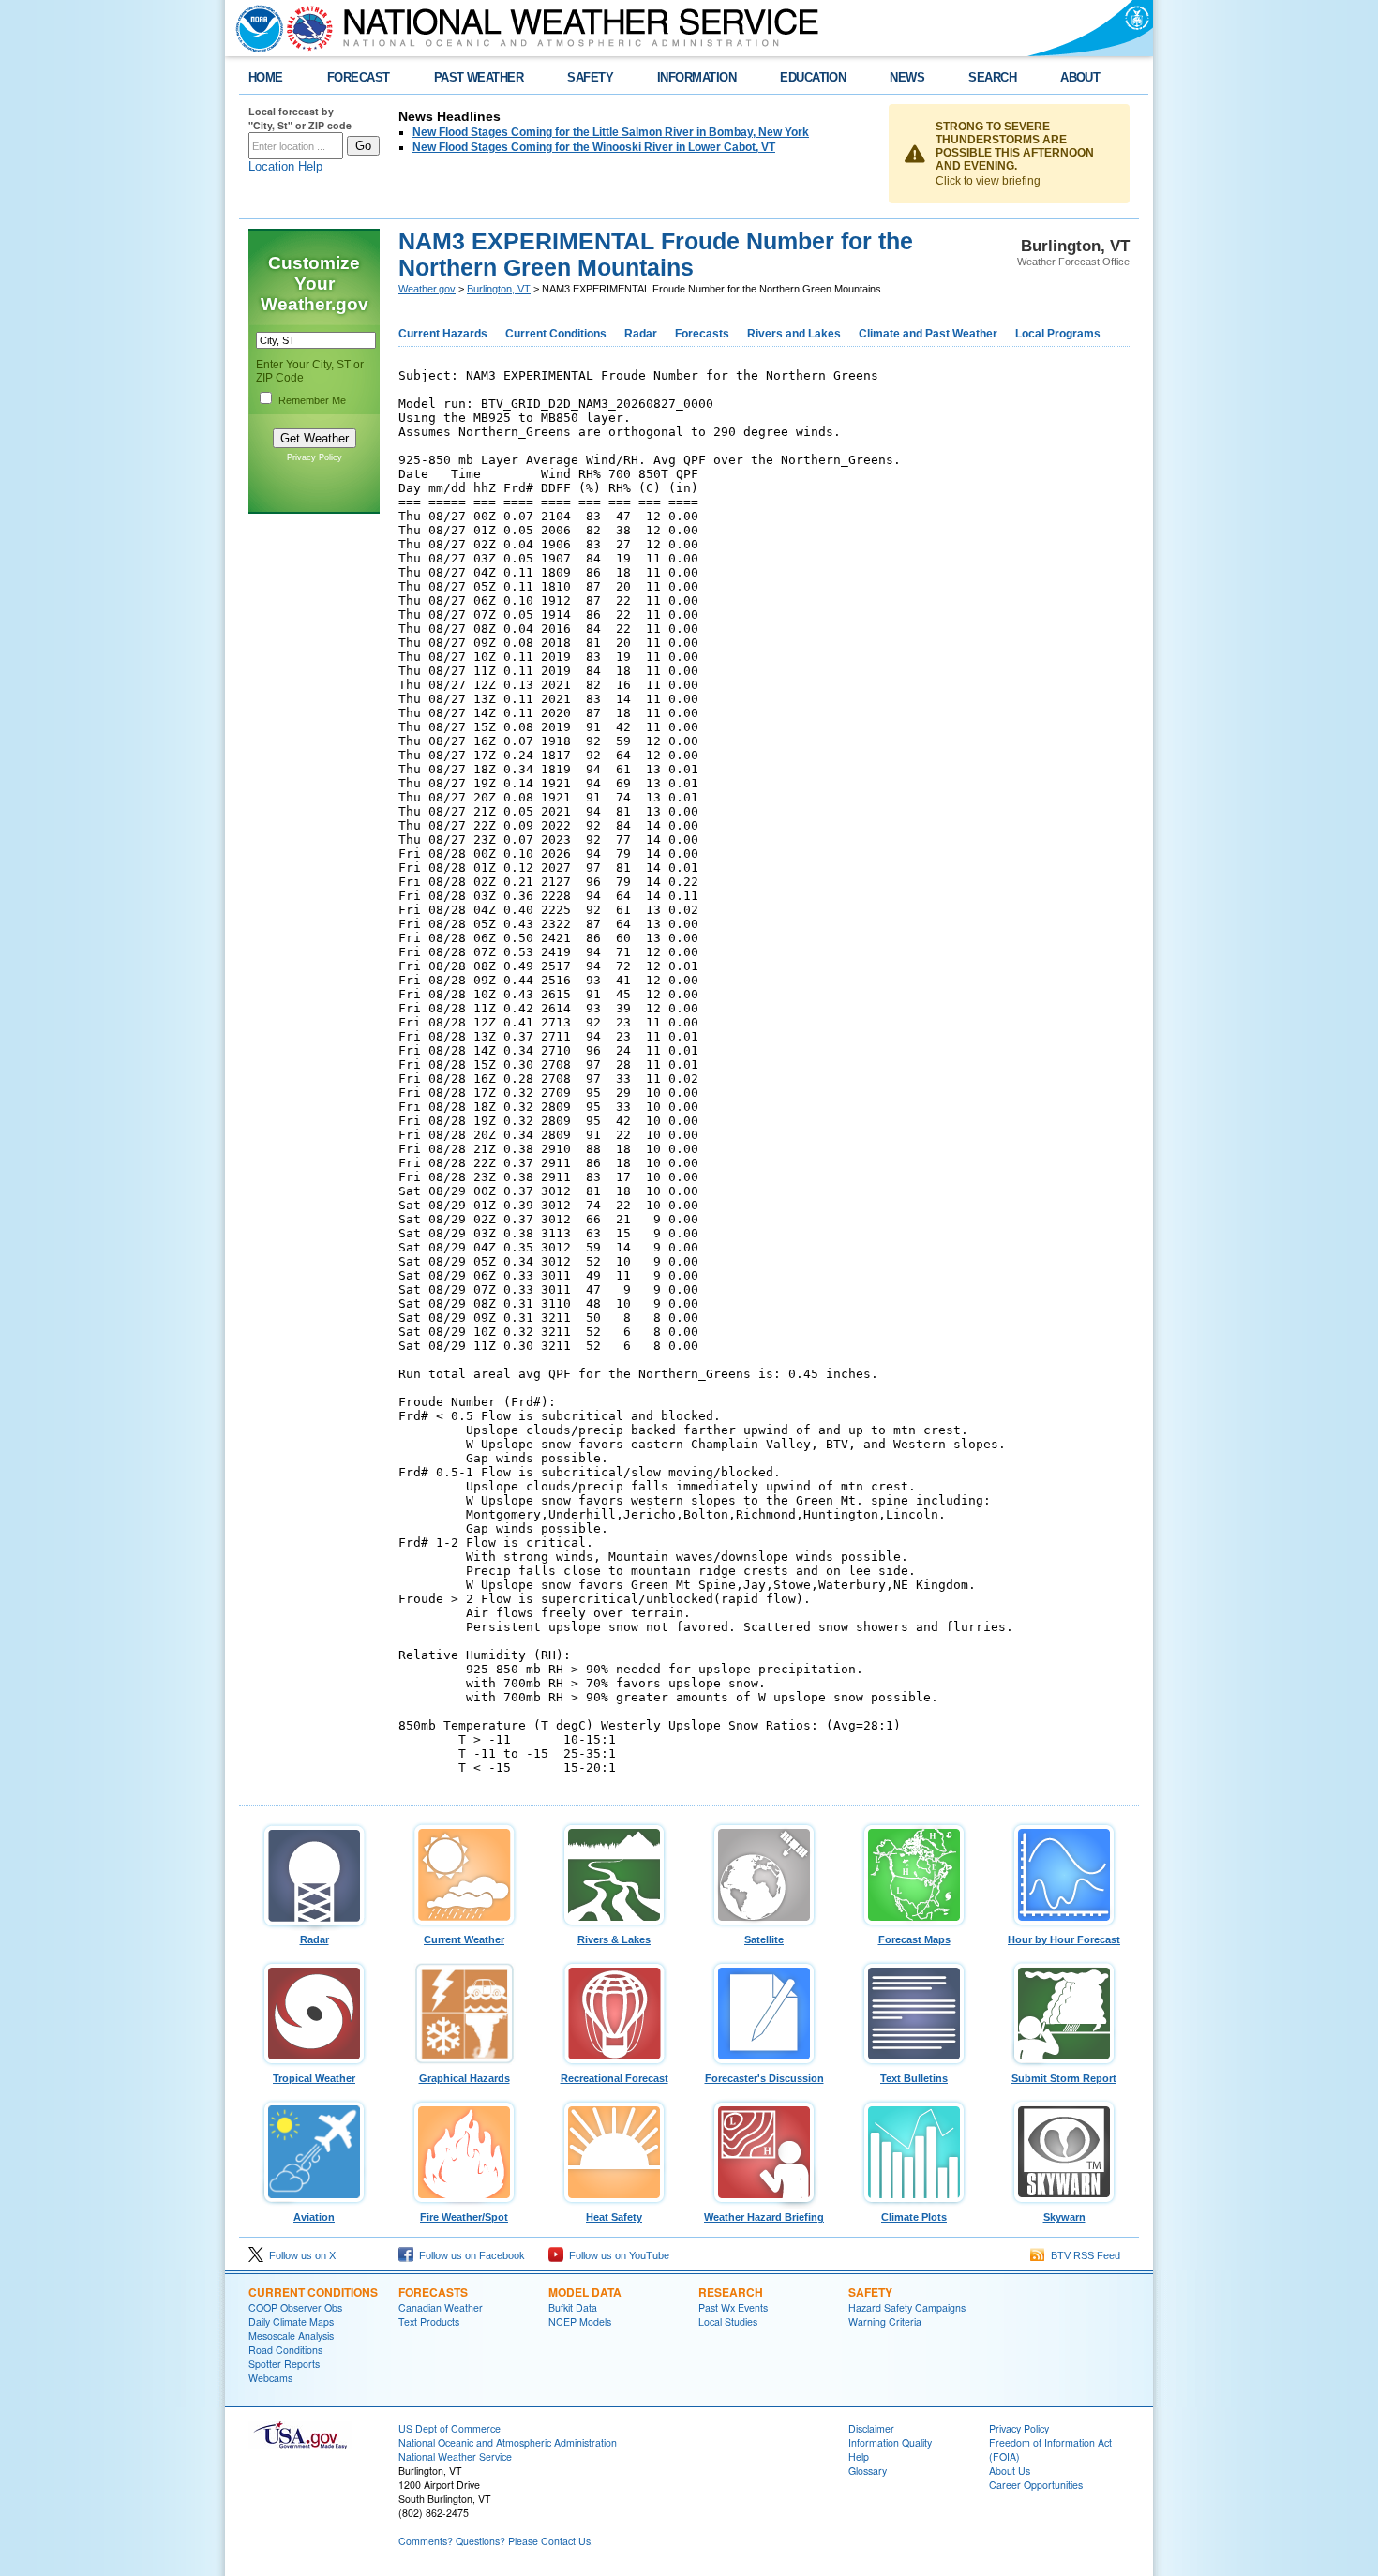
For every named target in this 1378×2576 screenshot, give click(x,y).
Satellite (764, 1939)
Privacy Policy (315, 457)
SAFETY (590, 77)
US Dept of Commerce (449, 2428)
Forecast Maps (914, 1939)
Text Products (429, 2321)
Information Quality (890, 2442)
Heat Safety (614, 2217)
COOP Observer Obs (295, 2307)
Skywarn (1064, 2217)
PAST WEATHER (479, 77)
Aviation (314, 2217)
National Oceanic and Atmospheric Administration (508, 2442)
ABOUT (1080, 77)
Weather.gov (427, 289)
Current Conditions (556, 334)
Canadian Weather (441, 2307)
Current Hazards (443, 334)
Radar (641, 334)
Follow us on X (300, 2255)
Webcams (270, 2378)
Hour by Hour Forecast (1064, 1939)
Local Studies (728, 2321)
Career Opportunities (1036, 2485)
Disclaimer (871, 2428)
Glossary (868, 2471)
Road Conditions (285, 2350)
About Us (1010, 2471)
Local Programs (1058, 334)
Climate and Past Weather (928, 334)
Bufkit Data (573, 2307)
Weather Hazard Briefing (764, 2217)
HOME (266, 77)
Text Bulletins (914, 2078)
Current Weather (464, 1939)
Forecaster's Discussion (764, 2078)
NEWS (907, 77)
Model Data (585, 2292)
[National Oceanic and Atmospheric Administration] (255, 28)
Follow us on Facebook (469, 2255)
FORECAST (359, 77)
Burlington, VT (499, 289)
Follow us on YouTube (616, 2255)
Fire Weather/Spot (464, 2217)
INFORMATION (696, 77)
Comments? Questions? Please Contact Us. (496, 2541)
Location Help (285, 166)
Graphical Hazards (464, 2078)
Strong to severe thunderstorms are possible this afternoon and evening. (1015, 146)
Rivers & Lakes (614, 1939)
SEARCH (992, 77)
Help (859, 2456)
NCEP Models (580, 2321)
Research (731, 2292)
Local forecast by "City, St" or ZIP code (300, 118)
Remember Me (312, 400)
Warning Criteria (885, 2321)
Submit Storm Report (1064, 2078)
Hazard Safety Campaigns (907, 2307)
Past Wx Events (733, 2307)
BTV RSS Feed (1083, 2255)
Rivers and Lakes (794, 334)
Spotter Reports (284, 2364)
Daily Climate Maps (291, 2321)
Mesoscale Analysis (291, 2336)
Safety (870, 2292)
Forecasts (702, 334)
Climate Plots (914, 2217)
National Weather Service (455, 2456)
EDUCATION (813, 77)
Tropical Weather (314, 2078)
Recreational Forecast (614, 2078)
